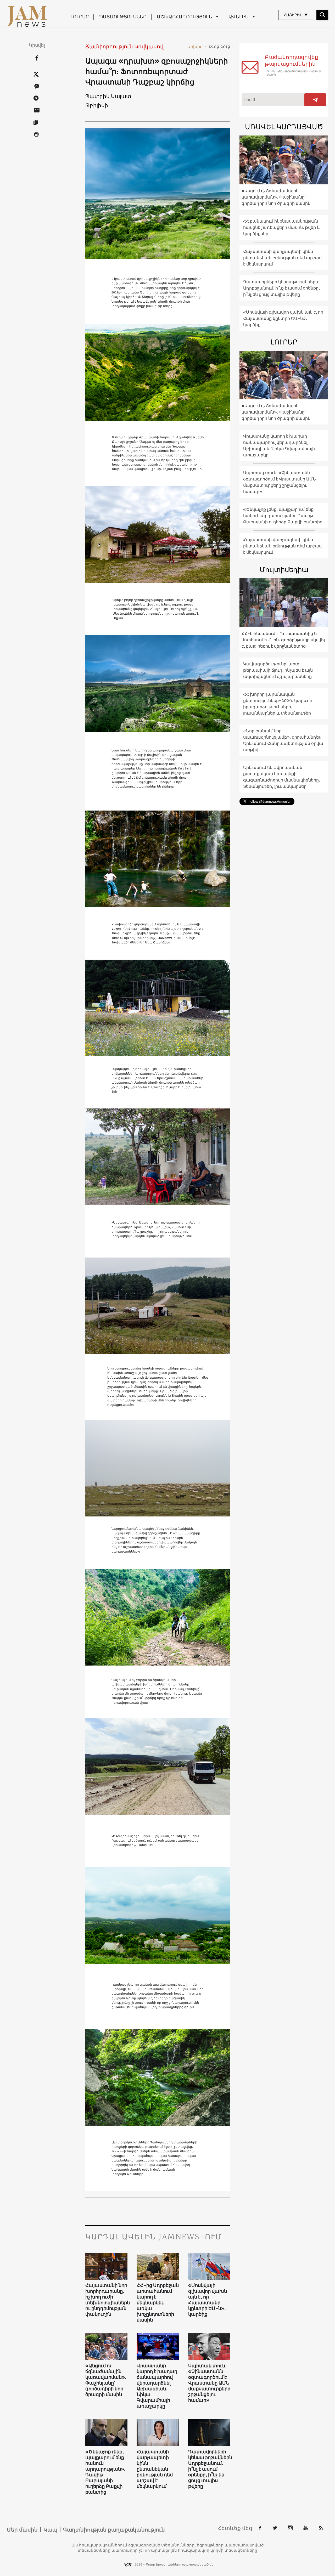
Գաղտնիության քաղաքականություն (114, 2530)
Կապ (50, 2530)
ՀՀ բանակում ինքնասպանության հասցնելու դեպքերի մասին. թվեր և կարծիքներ (282, 227)
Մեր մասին (22, 2530)
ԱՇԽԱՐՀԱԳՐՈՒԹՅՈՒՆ (184, 17)
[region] (158, 1160)
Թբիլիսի (97, 105)
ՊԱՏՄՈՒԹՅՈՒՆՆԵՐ (123, 17)
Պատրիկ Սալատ (108, 96)
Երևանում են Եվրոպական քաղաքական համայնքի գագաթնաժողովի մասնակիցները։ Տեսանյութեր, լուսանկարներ (282, 777)
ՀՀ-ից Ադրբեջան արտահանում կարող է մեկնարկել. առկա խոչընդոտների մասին (158, 2303)
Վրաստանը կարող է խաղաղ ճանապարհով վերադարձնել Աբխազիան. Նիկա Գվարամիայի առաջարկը (157, 2386)
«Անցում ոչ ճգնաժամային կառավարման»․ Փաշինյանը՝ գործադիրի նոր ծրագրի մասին (106, 2380)
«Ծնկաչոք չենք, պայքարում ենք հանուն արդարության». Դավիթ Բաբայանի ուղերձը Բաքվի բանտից (105, 2472)
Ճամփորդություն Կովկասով (124, 46)
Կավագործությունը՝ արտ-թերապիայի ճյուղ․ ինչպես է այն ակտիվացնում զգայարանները (278, 670)
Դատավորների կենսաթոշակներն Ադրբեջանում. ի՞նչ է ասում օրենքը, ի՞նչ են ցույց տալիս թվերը (209, 2469)
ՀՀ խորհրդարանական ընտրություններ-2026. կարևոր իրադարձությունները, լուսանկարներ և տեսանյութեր (278, 704)
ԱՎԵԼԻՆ (238, 17)
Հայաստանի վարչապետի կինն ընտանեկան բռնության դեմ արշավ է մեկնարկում (155, 2469)
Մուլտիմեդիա (284, 570)
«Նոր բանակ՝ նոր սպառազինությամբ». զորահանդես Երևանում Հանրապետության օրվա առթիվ (283, 740)
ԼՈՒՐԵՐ (80, 17)
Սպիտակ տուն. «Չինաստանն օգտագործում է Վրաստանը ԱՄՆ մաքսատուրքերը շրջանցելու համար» (209, 2383)
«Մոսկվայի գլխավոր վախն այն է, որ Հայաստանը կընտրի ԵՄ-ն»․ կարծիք (208, 2300)
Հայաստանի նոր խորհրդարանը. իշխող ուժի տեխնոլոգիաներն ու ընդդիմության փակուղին (107, 2300)
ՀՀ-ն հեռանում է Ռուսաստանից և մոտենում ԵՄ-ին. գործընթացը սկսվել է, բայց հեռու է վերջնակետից (283, 640)
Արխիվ (197, 47)
